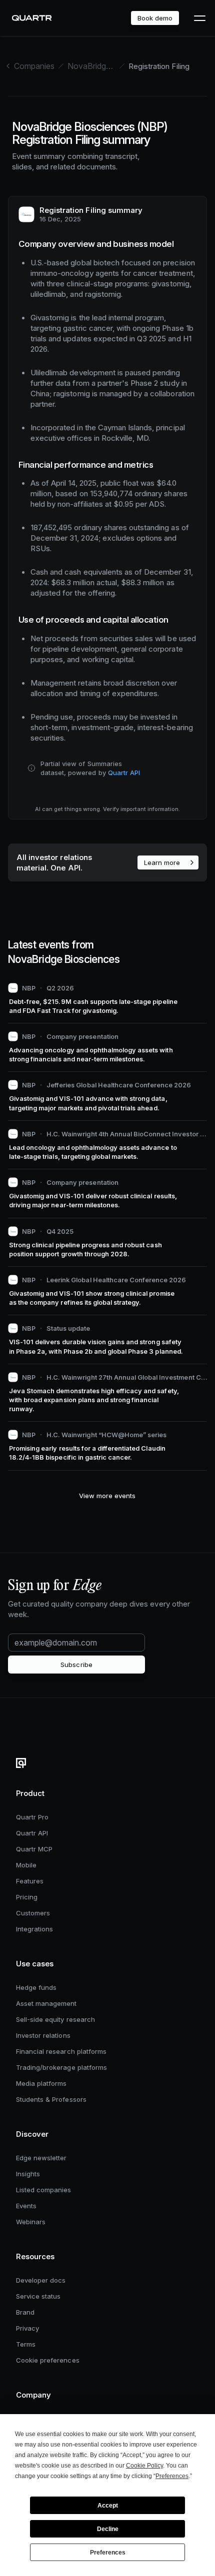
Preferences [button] (172, 2476)
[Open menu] (199, 18)
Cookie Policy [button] (144, 2466)
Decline (108, 2529)
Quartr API (124, 773)
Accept (108, 2506)
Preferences (108, 2553)
